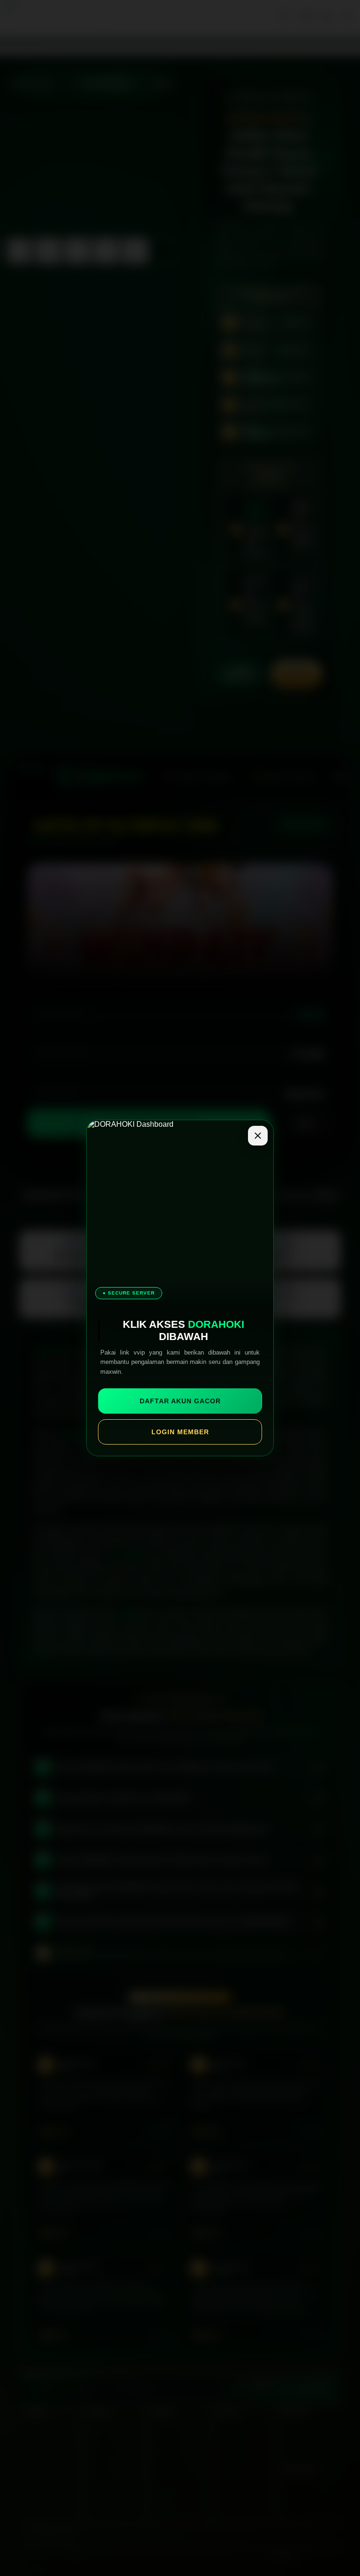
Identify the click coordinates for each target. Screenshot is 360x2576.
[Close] (258, 1136)
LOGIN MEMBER (180, 1432)
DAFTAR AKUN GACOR (180, 1401)
